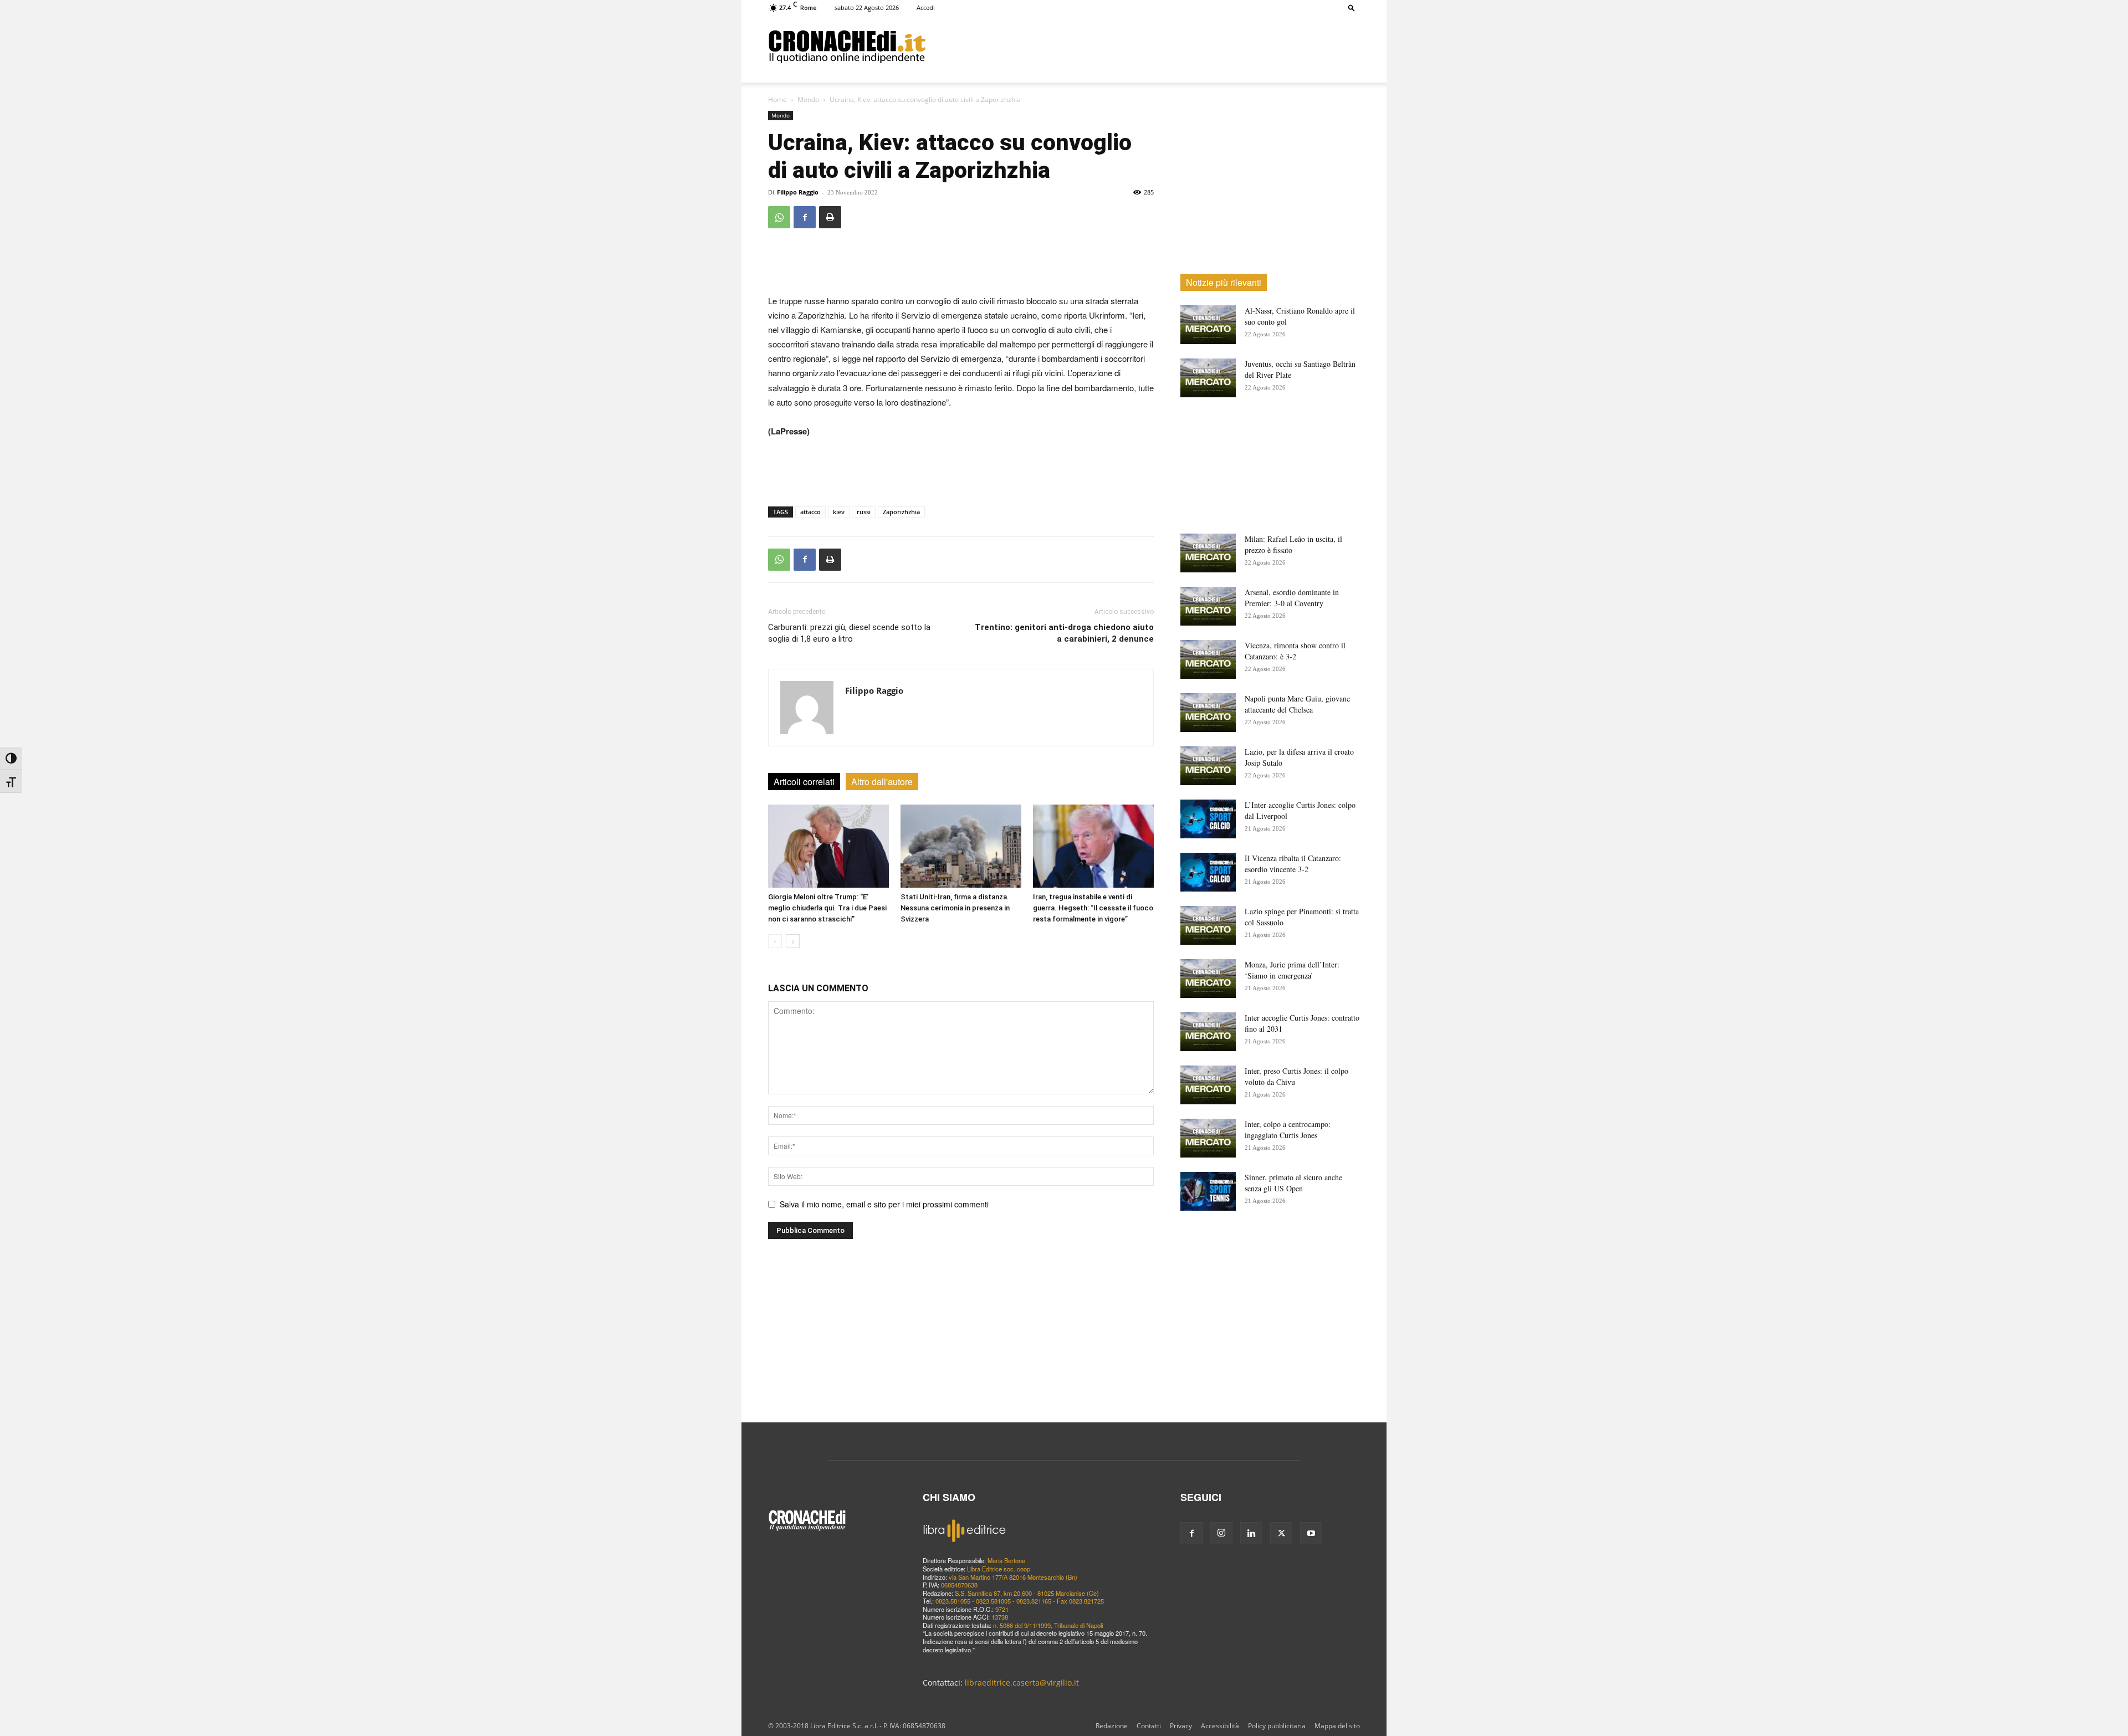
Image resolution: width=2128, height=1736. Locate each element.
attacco (810, 512)
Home (777, 99)
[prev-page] (775, 941)
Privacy (1181, 1726)
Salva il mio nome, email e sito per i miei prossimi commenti (884, 1204)
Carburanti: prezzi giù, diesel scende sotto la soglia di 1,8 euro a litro (849, 633)
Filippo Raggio (798, 192)
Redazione (1112, 1726)
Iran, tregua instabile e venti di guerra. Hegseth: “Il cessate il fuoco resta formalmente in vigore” (1093, 908)
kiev (839, 512)
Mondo (808, 99)
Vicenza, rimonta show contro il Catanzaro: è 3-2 (1295, 651)
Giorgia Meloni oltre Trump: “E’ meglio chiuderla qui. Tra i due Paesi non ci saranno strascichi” (827, 908)
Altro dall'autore (882, 782)
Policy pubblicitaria (1277, 1726)
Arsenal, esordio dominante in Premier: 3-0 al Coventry (1292, 598)
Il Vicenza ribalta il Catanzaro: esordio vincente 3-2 (1293, 864)
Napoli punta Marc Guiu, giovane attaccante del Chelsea (1297, 704)
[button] (1352, 7)
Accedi (926, 7)
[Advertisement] (1143, 46)
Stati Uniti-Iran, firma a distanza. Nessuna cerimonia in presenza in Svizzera (955, 908)
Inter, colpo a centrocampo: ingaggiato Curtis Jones (1288, 1130)
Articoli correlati (804, 782)
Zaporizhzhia (901, 512)
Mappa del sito (1337, 1726)
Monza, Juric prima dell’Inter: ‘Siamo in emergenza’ (1292, 970)
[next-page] (793, 941)
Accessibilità (1220, 1726)
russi (864, 512)
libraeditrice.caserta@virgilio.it (1022, 1683)
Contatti (1149, 1726)
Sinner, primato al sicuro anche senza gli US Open (1293, 1183)
